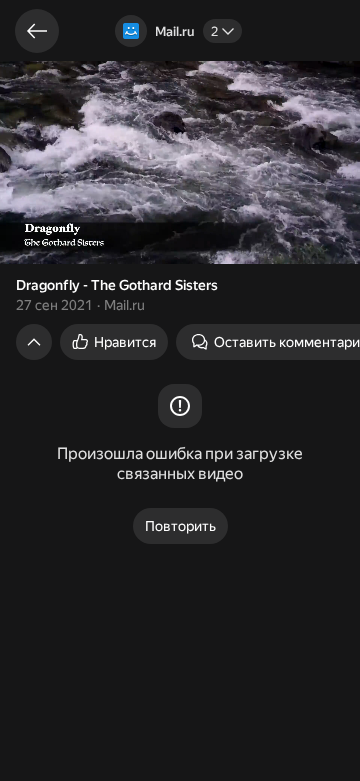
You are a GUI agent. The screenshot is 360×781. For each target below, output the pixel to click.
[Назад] (37, 31)
